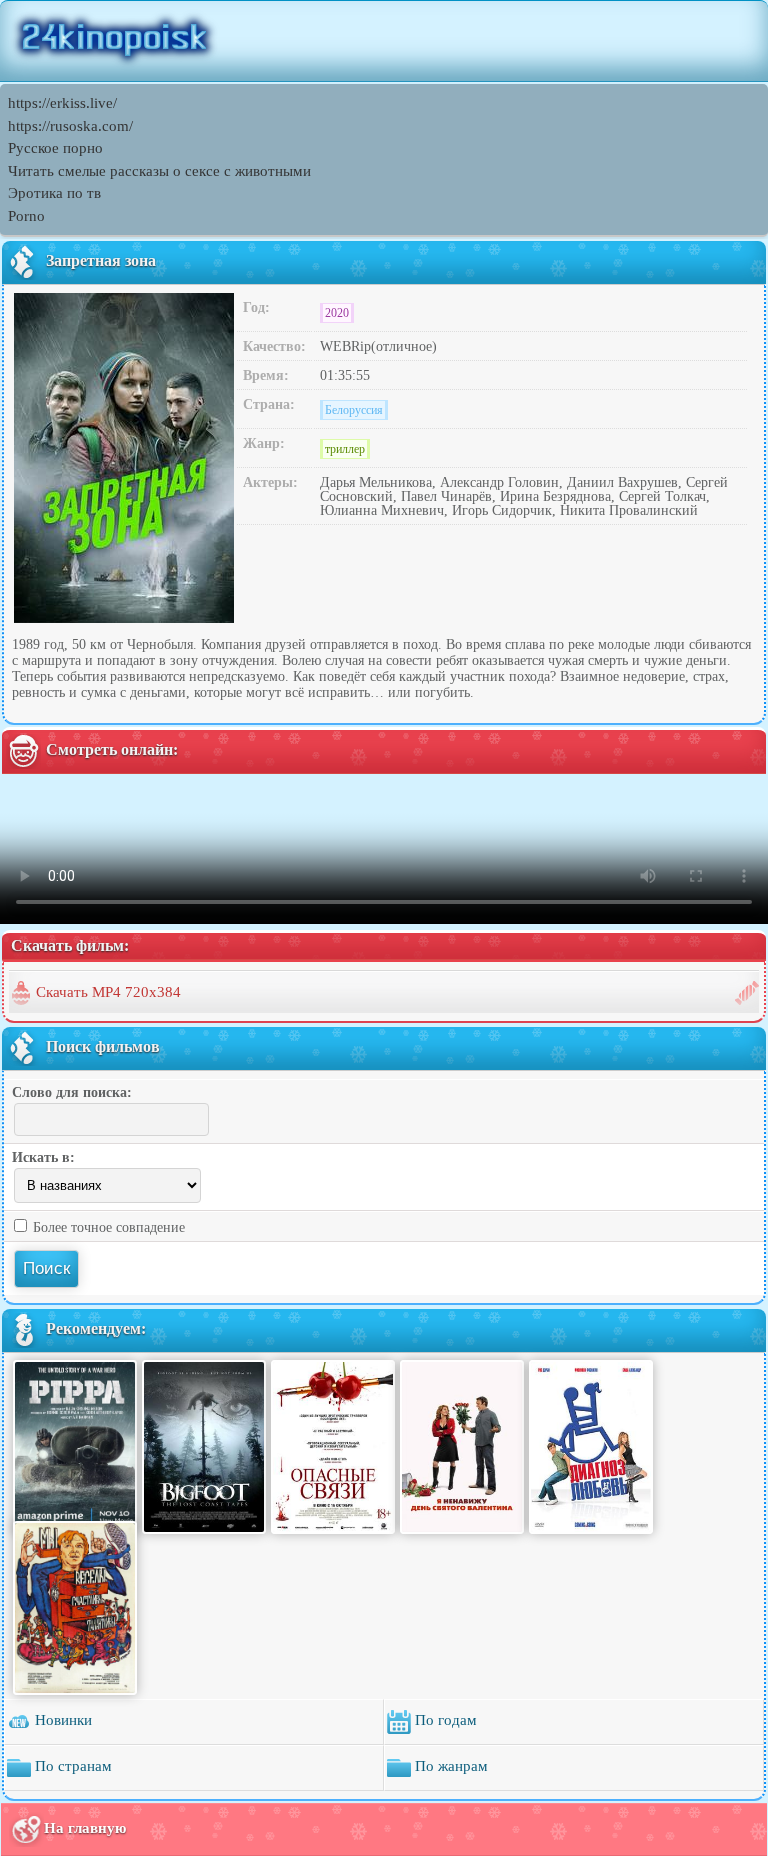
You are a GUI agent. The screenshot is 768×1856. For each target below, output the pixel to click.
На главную (85, 1828)
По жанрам (449, 1766)
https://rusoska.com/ (70, 126)
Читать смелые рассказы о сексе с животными (159, 171)
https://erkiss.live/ (62, 103)
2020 (337, 313)
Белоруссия (354, 410)
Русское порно (55, 148)
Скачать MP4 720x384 (108, 992)
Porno (26, 216)
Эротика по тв (54, 193)
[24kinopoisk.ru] (384, 41)
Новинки (61, 1720)
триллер (345, 449)
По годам (444, 1720)
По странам (71, 1766)
